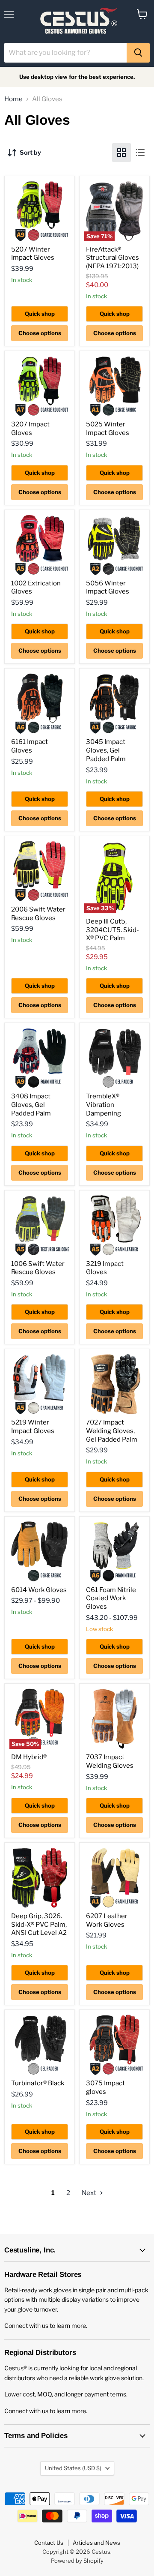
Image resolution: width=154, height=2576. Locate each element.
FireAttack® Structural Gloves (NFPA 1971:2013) (113, 258)
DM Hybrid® (29, 1757)
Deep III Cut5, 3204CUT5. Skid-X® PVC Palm (113, 930)
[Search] (138, 53)
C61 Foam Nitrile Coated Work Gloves (111, 1598)
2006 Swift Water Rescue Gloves (38, 914)
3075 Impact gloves (105, 2087)
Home (13, 99)
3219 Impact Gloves (105, 1268)
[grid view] (121, 153)
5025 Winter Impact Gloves (108, 429)
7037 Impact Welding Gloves (110, 1761)
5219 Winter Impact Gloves (33, 1427)
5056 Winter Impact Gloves (108, 588)
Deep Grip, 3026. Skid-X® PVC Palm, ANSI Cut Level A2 (39, 1924)
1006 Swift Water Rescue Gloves (38, 1268)
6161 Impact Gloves (30, 746)
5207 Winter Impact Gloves (33, 254)
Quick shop (40, 314)
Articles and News (96, 2543)
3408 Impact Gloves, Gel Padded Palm (31, 1105)
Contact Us (49, 2543)
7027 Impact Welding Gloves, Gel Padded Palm (112, 1431)
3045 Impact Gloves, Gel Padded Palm (106, 750)
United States (73, 2468)
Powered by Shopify (77, 2561)
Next (90, 2193)
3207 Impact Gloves (30, 429)
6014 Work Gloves (39, 1590)
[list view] (140, 153)
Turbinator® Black (38, 2083)
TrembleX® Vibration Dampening (104, 1105)
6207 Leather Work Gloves (107, 1920)
